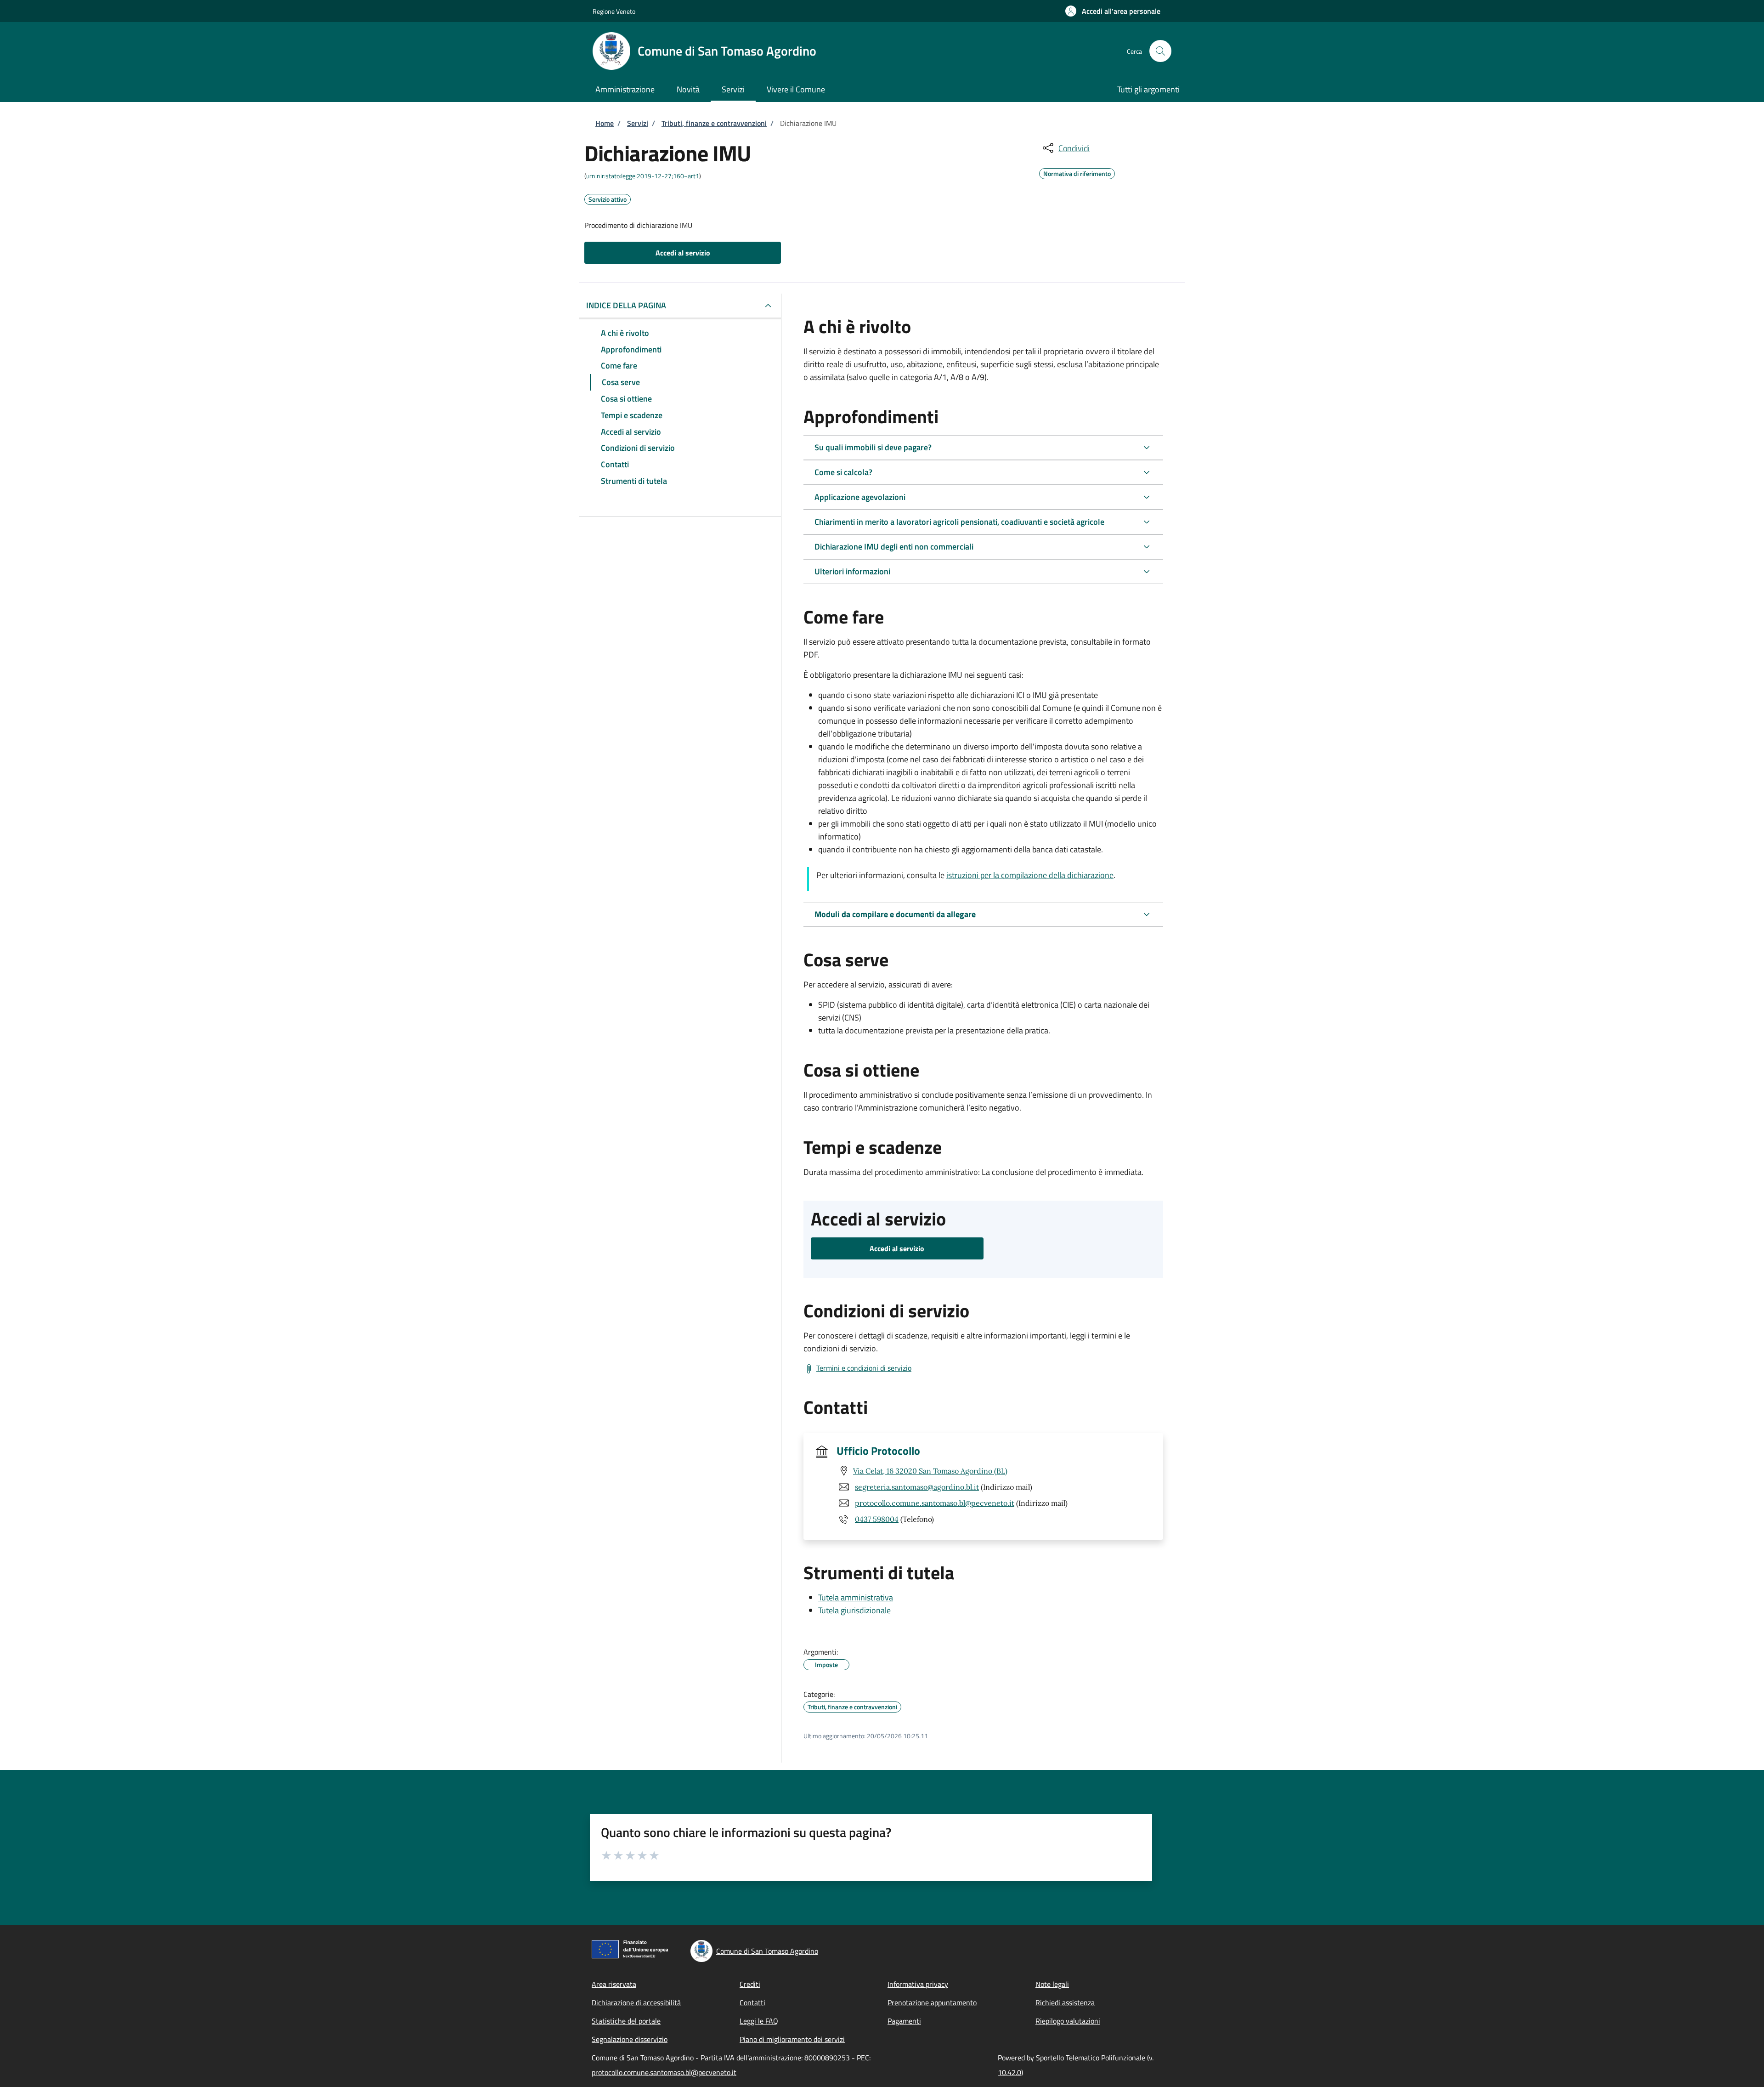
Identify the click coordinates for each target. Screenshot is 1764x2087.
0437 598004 (877, 1519)
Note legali (1052, 1984)
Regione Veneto (614, 11)
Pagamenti (904, 2021)
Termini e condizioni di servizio (864, 1368)
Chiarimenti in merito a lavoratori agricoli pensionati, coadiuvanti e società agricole (959, 522)
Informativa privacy (918, 1984)
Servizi (638, 123)
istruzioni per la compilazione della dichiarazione (1030, 875)
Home (605, 123)
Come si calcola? (843, 472)
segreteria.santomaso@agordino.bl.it (917, 1487)
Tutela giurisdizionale (854, 1610)
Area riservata (614, 1984)
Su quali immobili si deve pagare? (873, 447)
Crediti (750, 1984)
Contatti (752, 2002)
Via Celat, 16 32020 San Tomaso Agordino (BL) (930, 1471)
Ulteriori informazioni (852, 571)
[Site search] (1160, 51)
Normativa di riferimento (1077, 172)
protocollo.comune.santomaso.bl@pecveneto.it (935, 1503)
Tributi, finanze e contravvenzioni (714, 123)
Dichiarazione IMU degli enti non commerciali (894, 547)
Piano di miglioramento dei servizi (792, 2039)
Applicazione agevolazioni (860, 497)
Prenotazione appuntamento (932, 2002)
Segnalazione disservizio (630, 2039)
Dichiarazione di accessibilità (636, 2002)
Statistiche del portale (626, 2021)
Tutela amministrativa (856, 1597)
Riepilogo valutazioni (1068, 2021)
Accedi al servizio (683, 253)
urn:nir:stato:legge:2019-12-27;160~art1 (643, 176)
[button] (1113, 11)
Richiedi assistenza (1065, 2002)
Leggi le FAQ (759, 2021)
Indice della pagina (626, 305)
